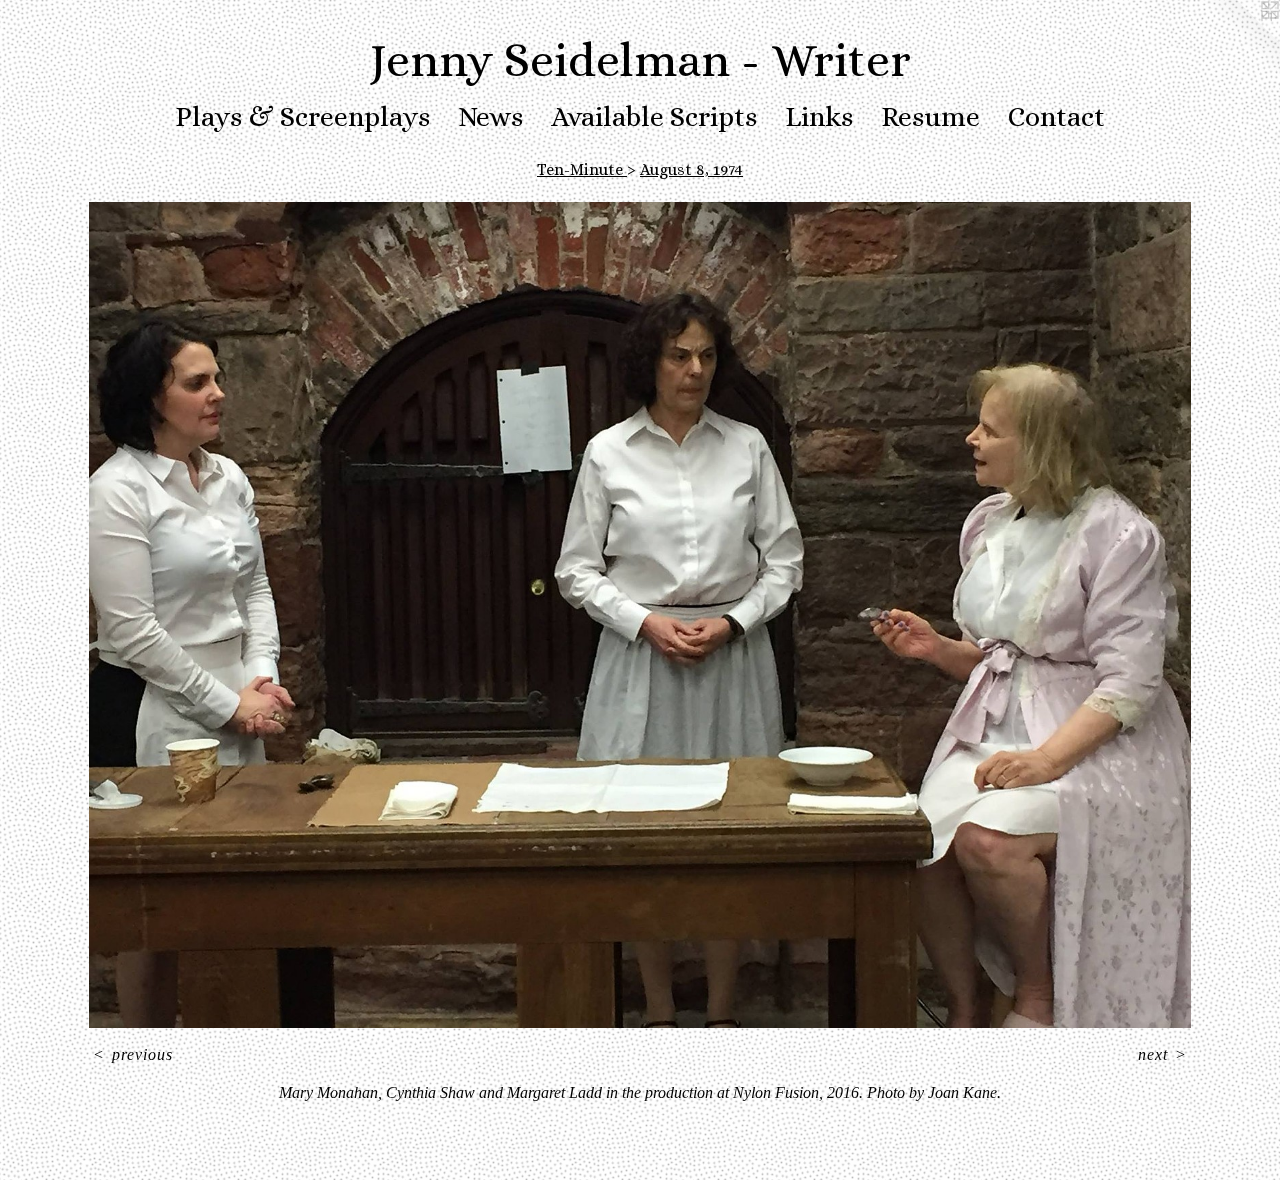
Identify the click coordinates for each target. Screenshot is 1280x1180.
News (490, 117)
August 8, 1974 (691, 169)
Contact (1056, 117)
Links (819, 117)
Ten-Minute (582, 169)
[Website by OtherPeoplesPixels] (1240, 40)
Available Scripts (654, 117)
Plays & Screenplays (302, 117)
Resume (930, 117)
